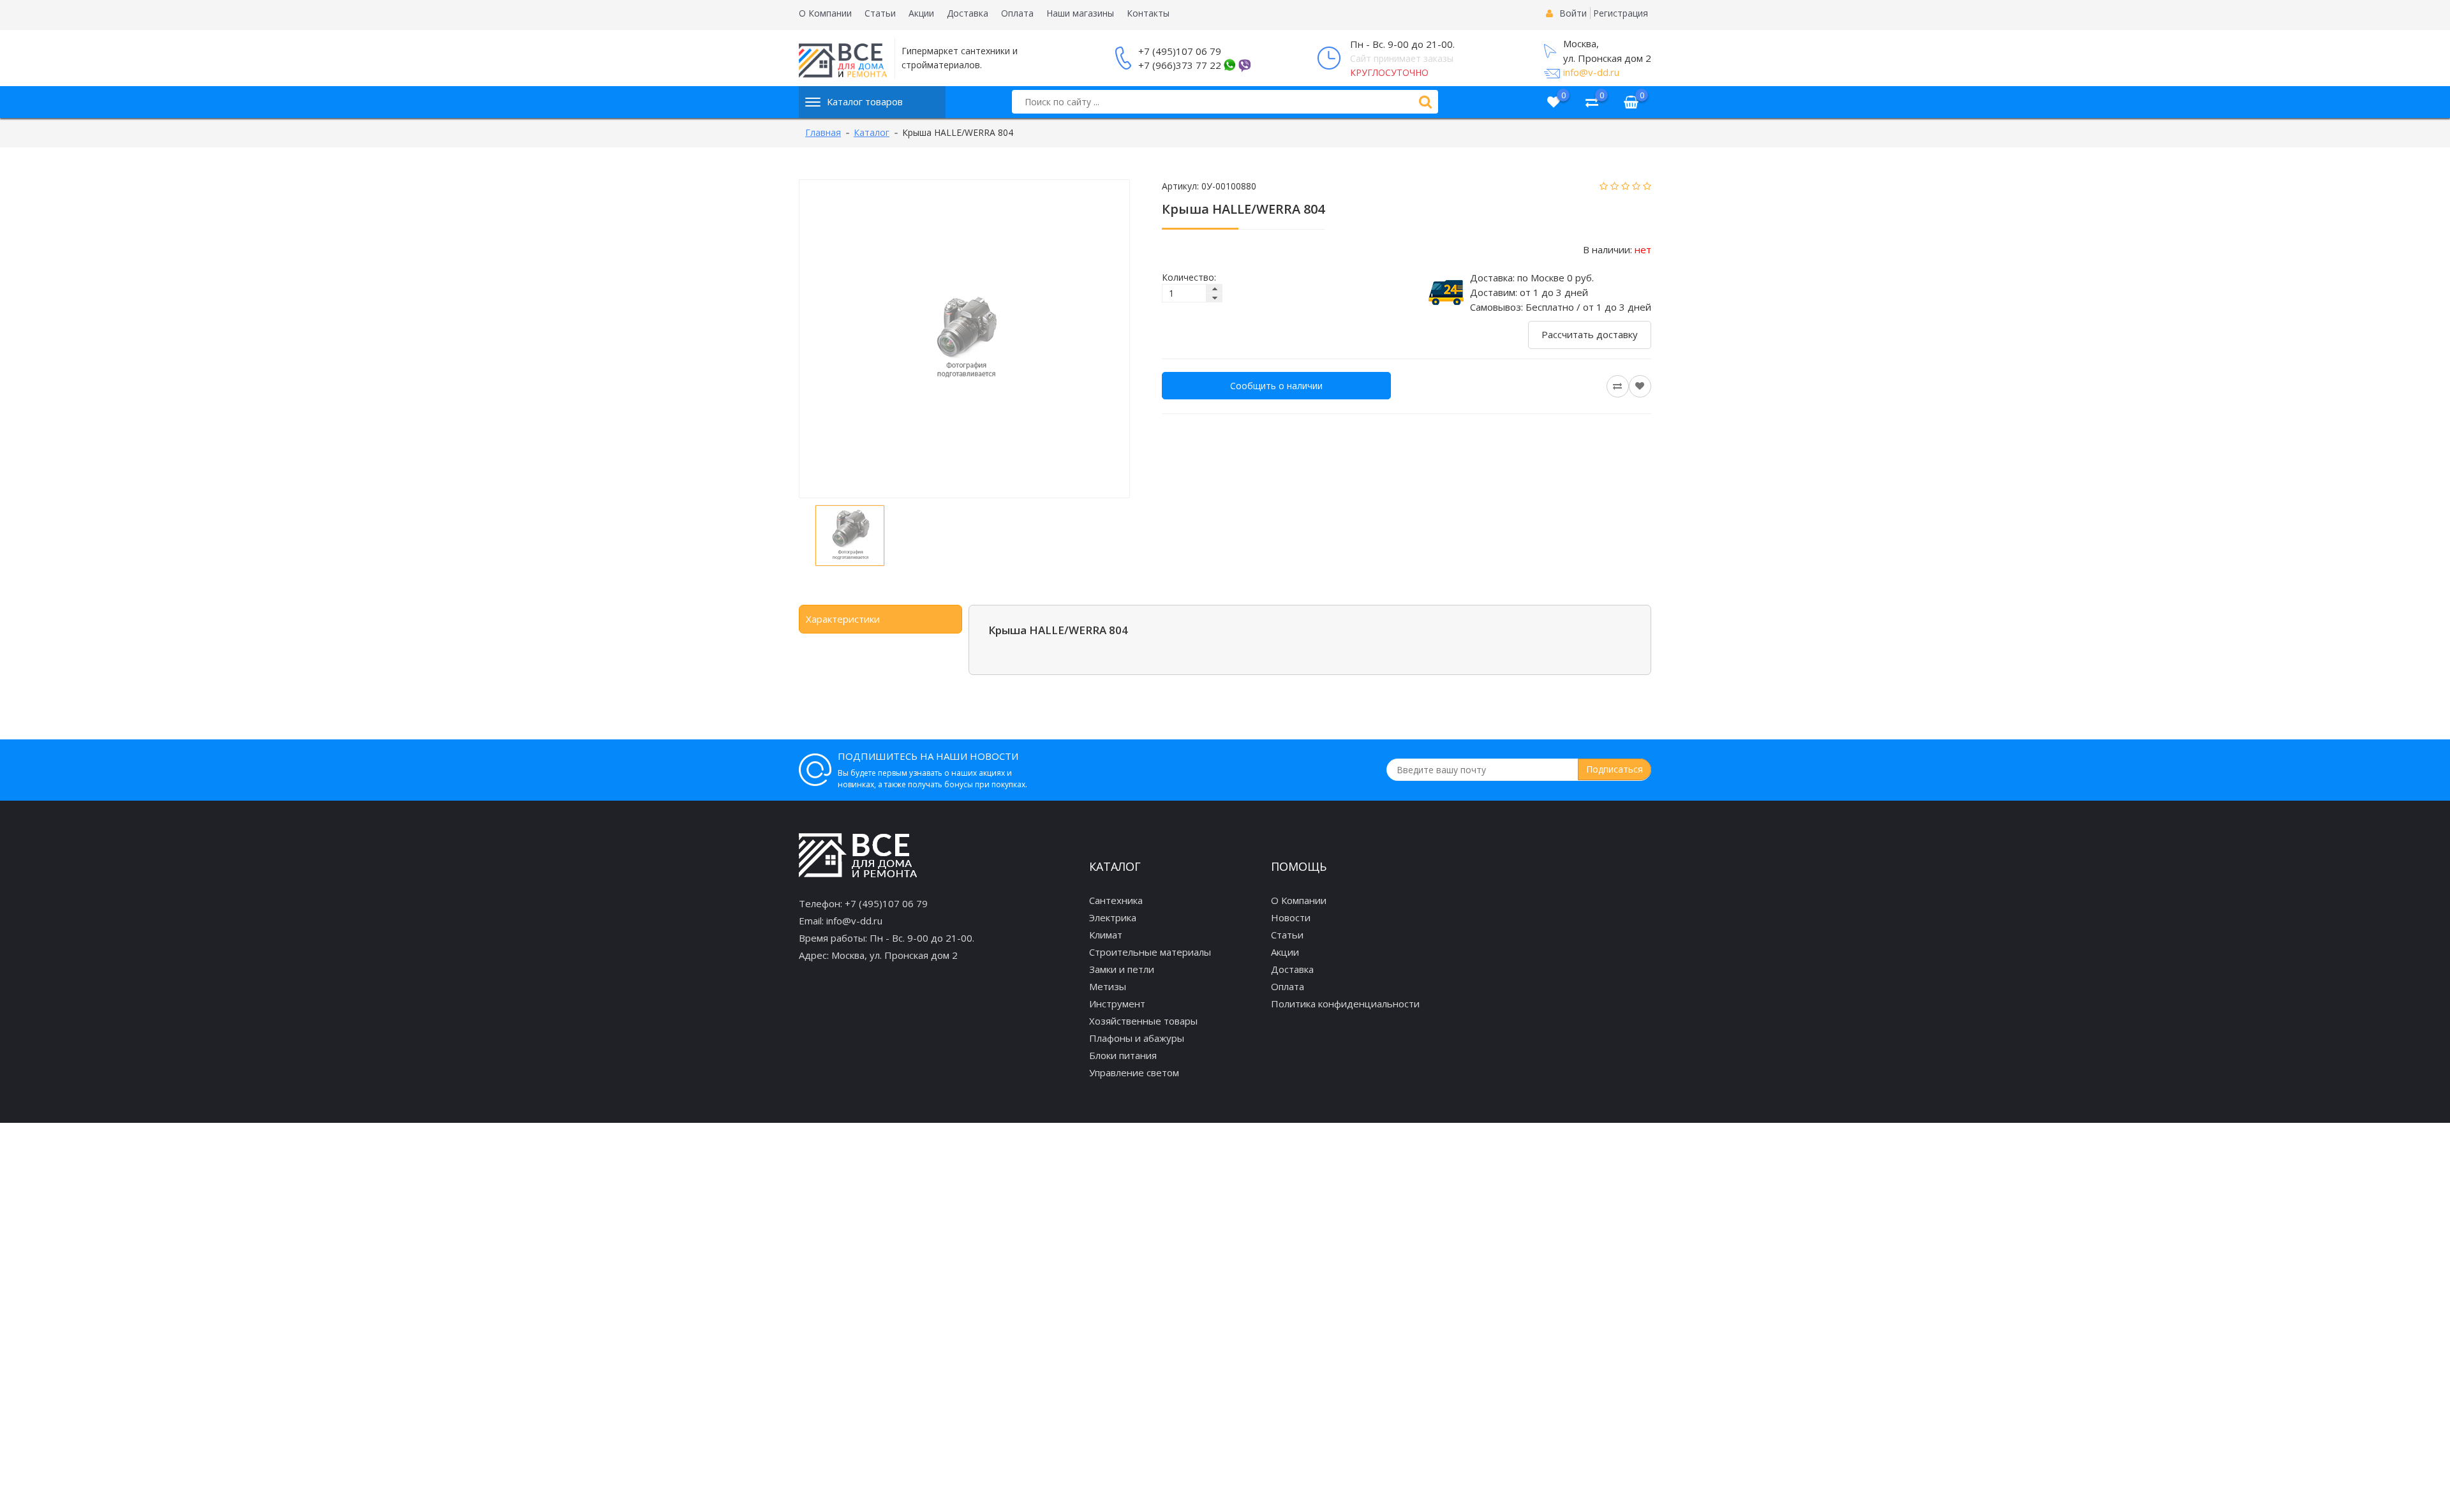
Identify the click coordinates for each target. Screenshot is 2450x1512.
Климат (1106, 935)
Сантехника (1116, 900)
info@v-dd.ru (1591, 72)
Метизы (1108, 986)
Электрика (1113, 917)
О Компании (825, 13)
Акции (921, 13)
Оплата (1017, 13)
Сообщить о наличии (1276, 386)
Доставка (968, 13)
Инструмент (1117, 1004)
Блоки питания (1123, 1055)
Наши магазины (1080, 13)
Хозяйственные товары (1143, 1021)
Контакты (1148, 13)
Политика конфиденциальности (1345, 1004)
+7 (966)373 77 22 (1180, 65)
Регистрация (1621, 13)
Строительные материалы (1150, 952)
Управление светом (1134, 1072)
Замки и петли (1122, 969)
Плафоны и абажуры (1137, 1038)
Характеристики (843, 619)
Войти (1573, 13)
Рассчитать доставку (1590, 334)
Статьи (880, 13)
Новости (1291, 917)
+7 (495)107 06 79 (1180, 51)
